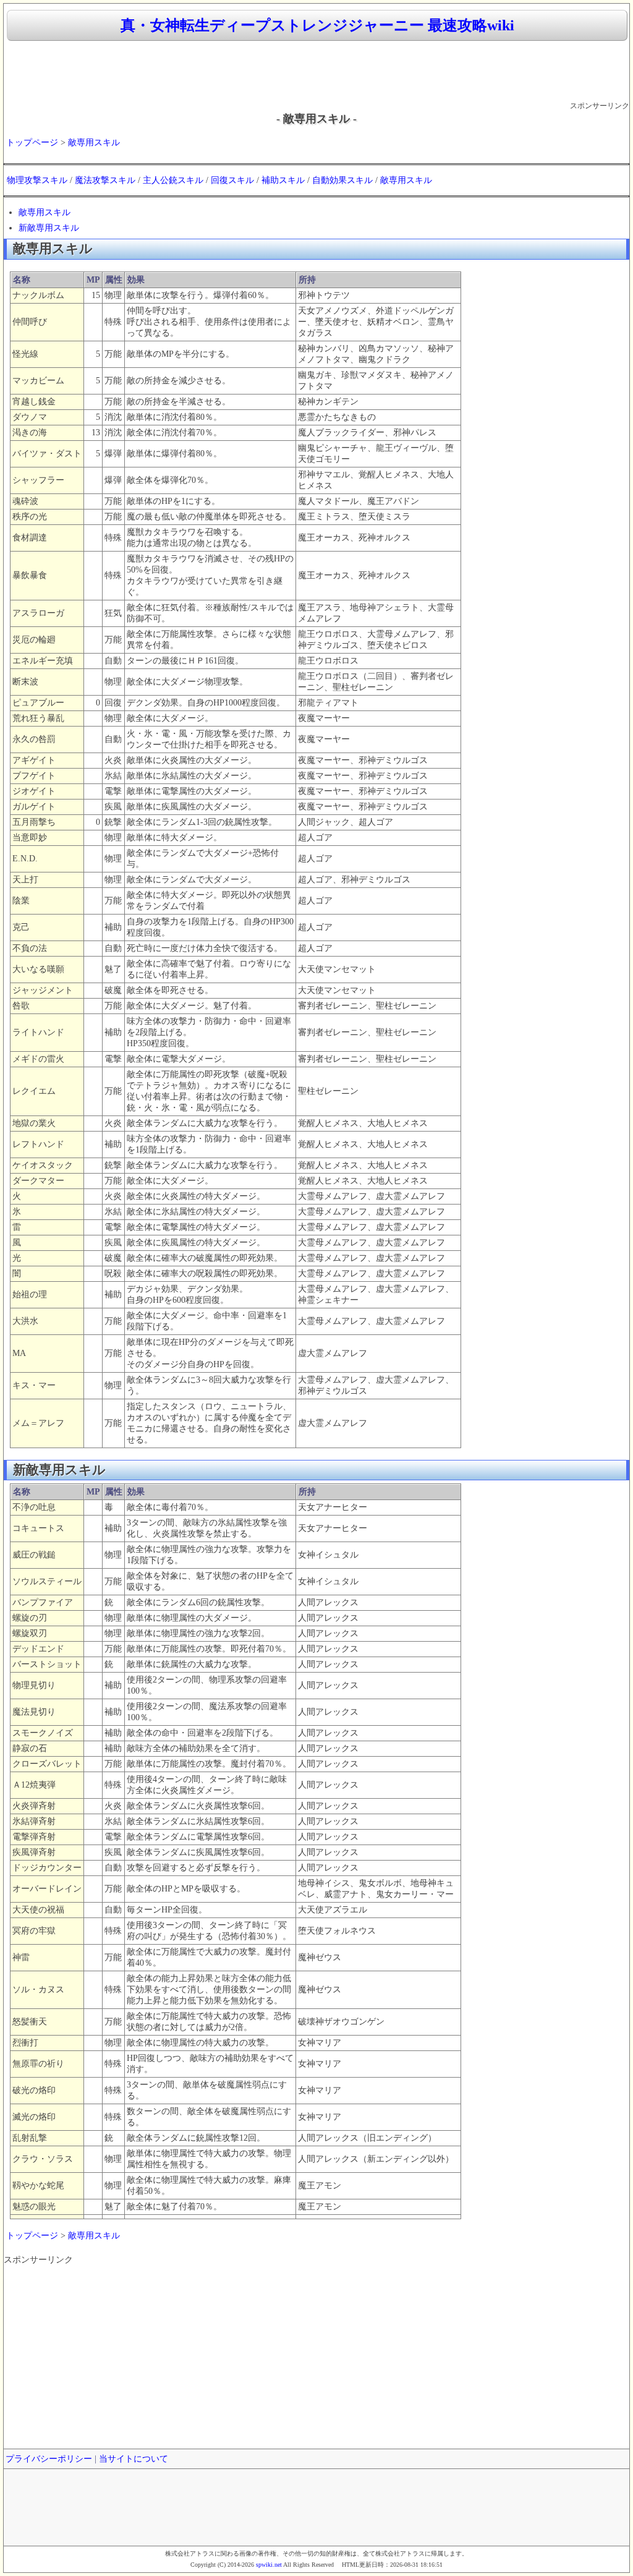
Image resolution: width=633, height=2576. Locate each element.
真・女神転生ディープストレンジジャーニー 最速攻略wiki (317, 25)
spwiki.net (269, 2565)
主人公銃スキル (173, 180)
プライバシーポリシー (49, 2459)
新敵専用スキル (49, 228)
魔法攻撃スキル (105, 180)
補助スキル (283, 180)
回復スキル (232, 180)
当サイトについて (134, 2459)
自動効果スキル (342, 180)
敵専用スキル (94, 143)
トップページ (32, 143)
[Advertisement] (316, 72)
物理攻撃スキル (37, 180)
